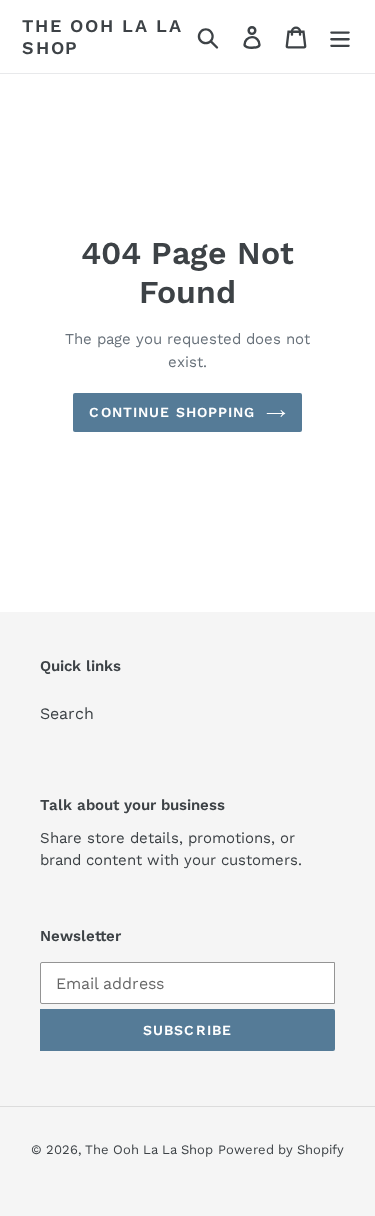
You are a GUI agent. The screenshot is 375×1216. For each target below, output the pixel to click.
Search (67, 713)
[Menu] (340, 36)
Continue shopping (172, 412)
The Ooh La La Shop (101, 36)
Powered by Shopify (281, 1149)
